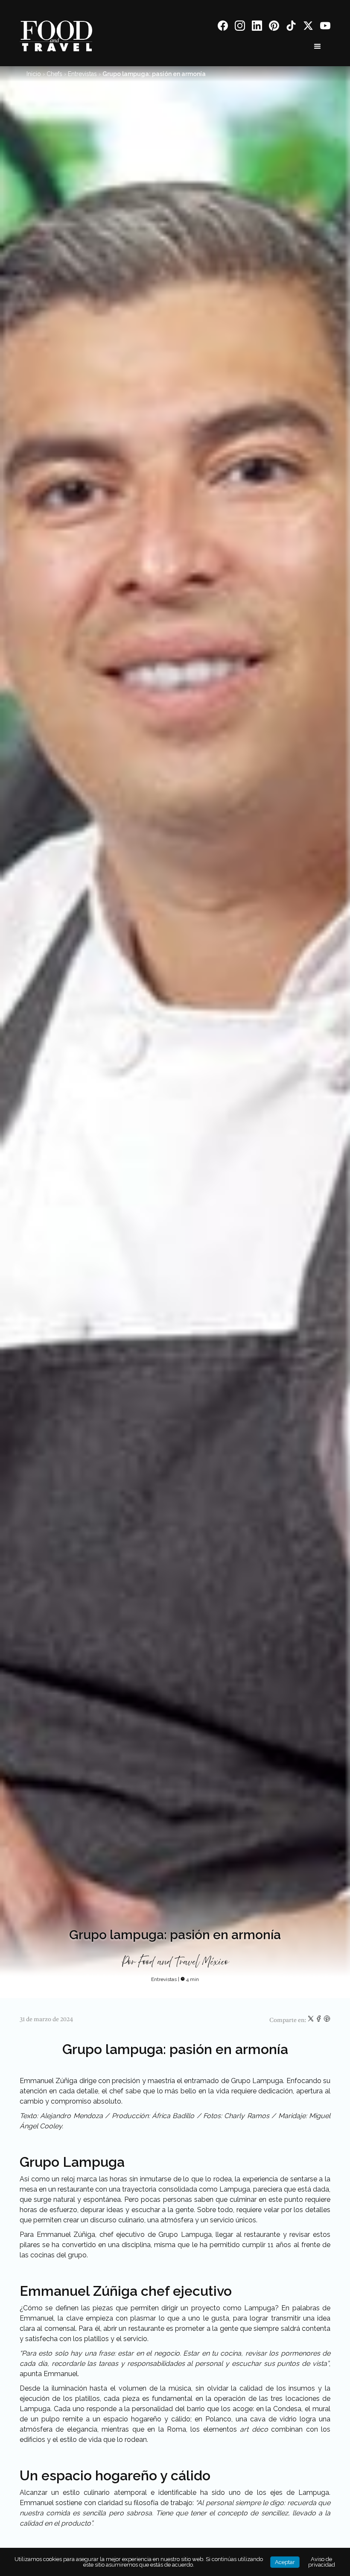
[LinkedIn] (257, 27)
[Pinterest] (274, 27)
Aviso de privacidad (322, 2562)
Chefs (54, 74)
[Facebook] (223, 27)
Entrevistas (82, 74)
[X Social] (308, 27)
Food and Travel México (183, 1962)
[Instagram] (240, 27)
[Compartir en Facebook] (319, 2020)
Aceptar (285, 2562)
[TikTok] (291, 27)
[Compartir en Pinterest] (327, 2020)
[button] (318, 47)
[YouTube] (325, 27)
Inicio (34, 74)
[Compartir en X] (311, 2020)
